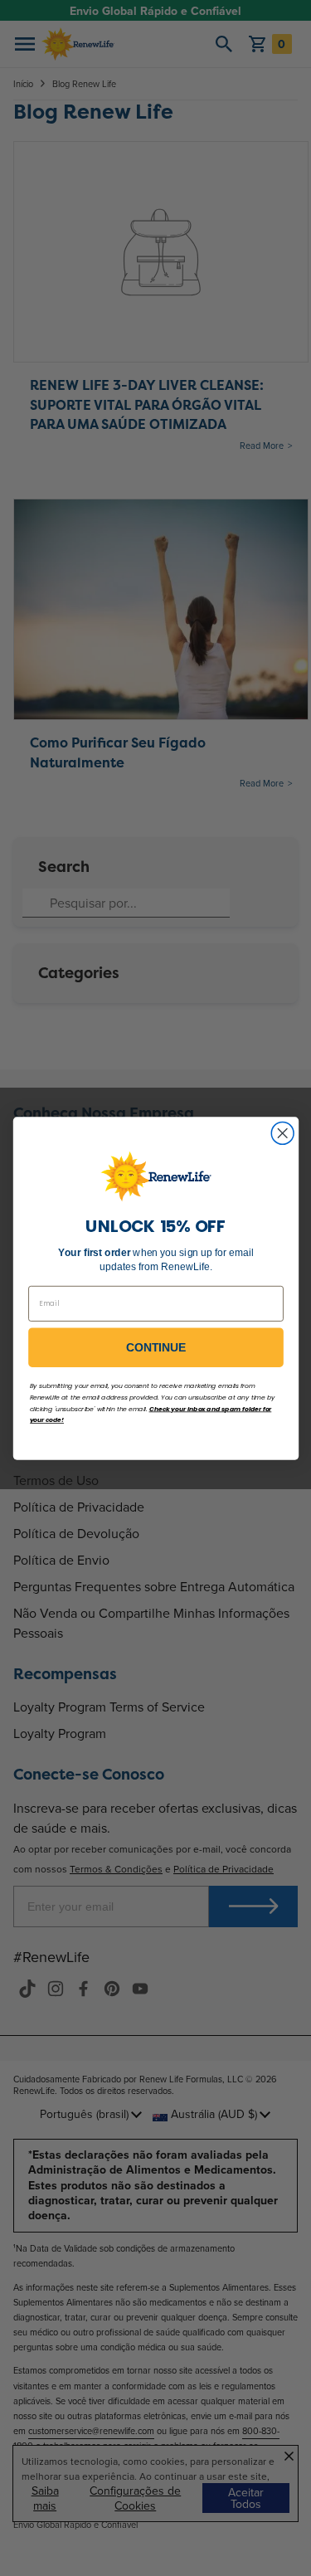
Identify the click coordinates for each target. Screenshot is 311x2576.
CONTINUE (156, 1347)
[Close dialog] (282, 1133)
